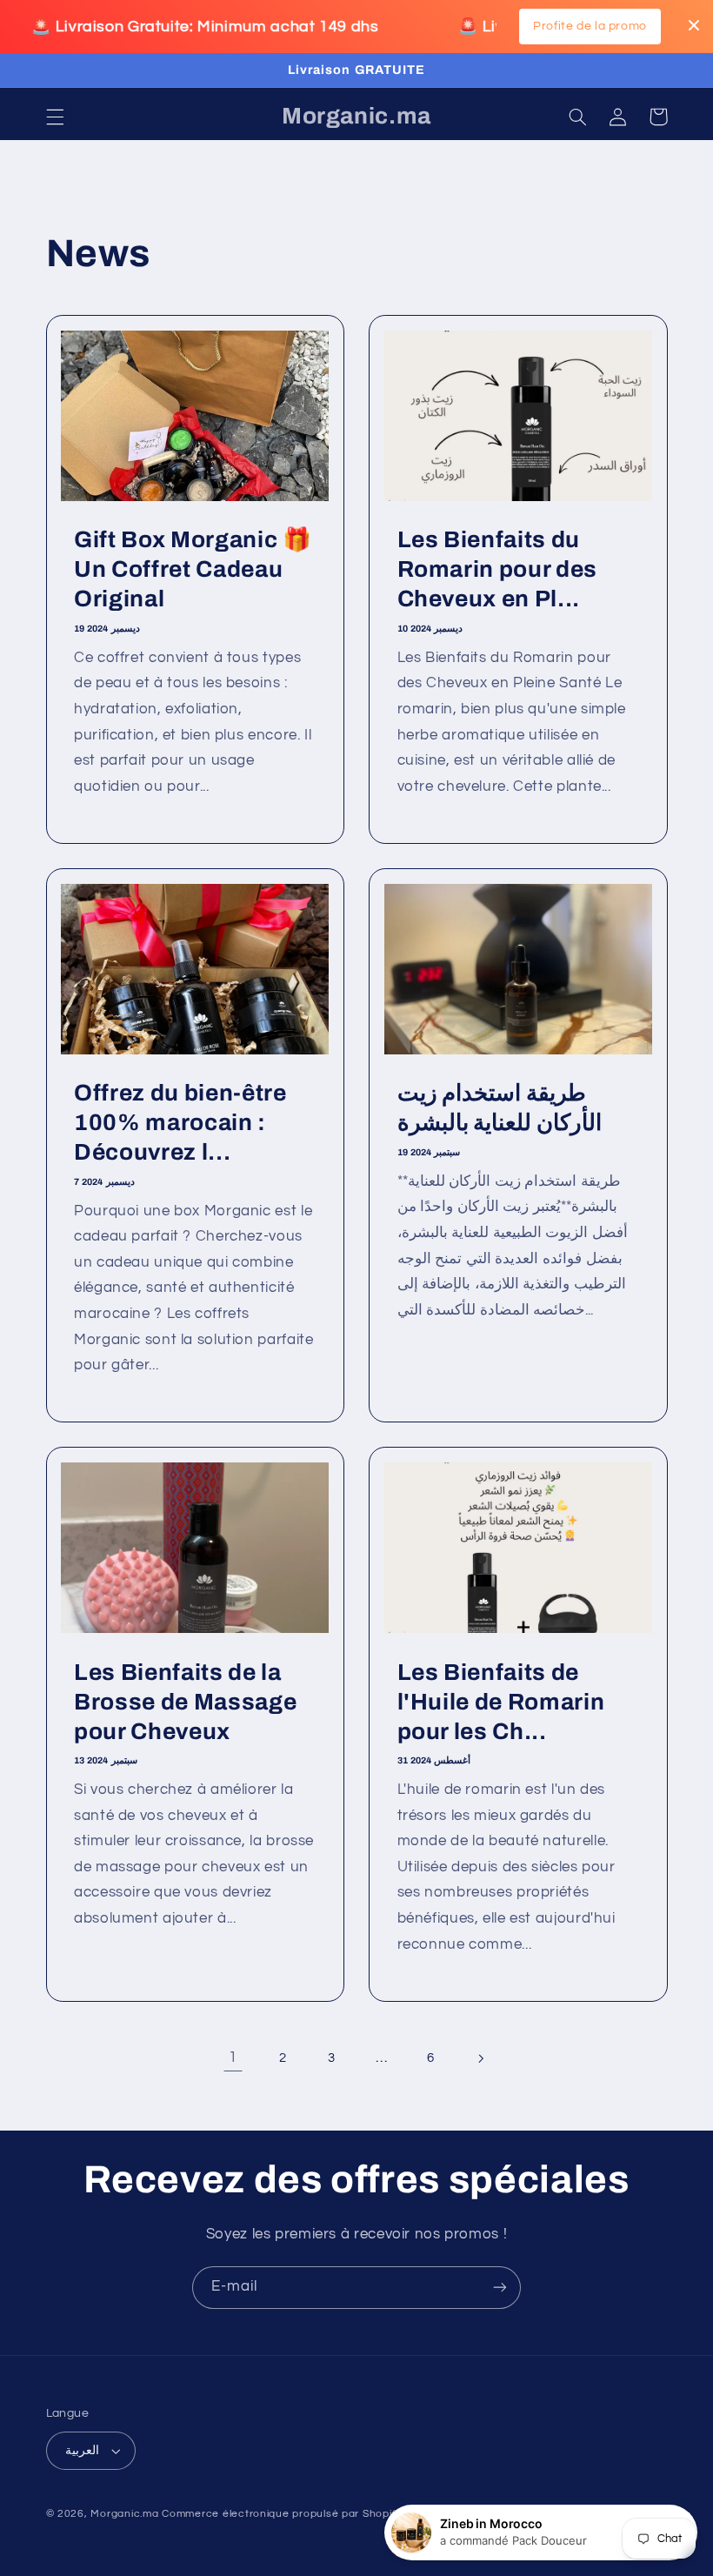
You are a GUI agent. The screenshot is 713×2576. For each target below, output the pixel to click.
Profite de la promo (590, 26)
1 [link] (233, 2057)
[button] (55, 117)
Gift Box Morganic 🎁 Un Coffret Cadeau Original (193, 569)
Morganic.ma (124, 2514)
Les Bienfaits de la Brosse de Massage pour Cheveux (185, 1702)
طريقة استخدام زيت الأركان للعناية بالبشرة (500, 1108)
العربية (82, 2451)
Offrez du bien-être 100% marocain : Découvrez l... (180, 1123)
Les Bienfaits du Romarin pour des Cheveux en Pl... (498, 569)
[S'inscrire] (500, 2288)
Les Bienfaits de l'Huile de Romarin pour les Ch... (501, 1702)
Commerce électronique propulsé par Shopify (282, 2514)
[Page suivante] (480, 2058)
